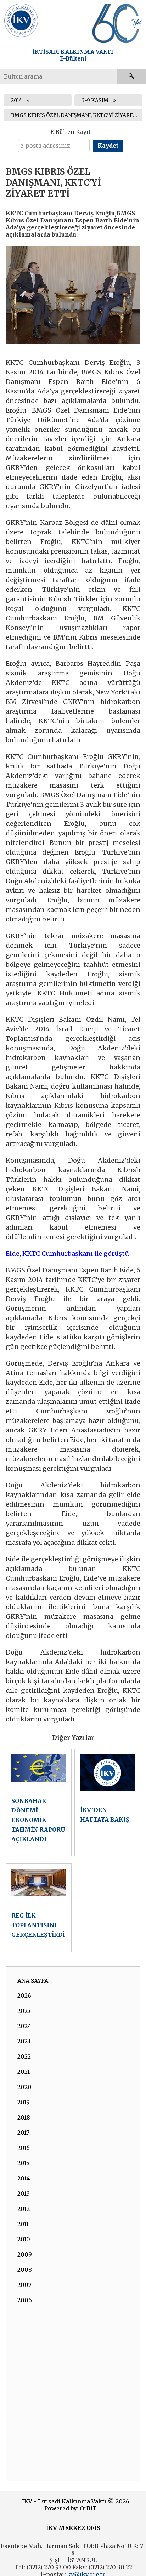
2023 (24, 2041)
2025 (24, 2011)
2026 (24, 1996)
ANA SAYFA (33, 1981)
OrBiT (88, 2508)
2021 (24, 2072)
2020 (24, 2087)
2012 (24, 2209)
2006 (25, 2300)
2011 (23, 2224)
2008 (25, 2270)
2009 (25, 2254)
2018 (24, 2117)
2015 (23, 2163)
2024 (24, 2026)
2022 (24, 2056)
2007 (24, 2285)
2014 (16, 100)
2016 (24, 2148)
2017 (23, 2133)
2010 (24, 2239)
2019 (24, 2102)
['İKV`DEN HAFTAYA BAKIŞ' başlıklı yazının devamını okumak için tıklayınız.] (107, 1803)
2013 (24, 2194)
